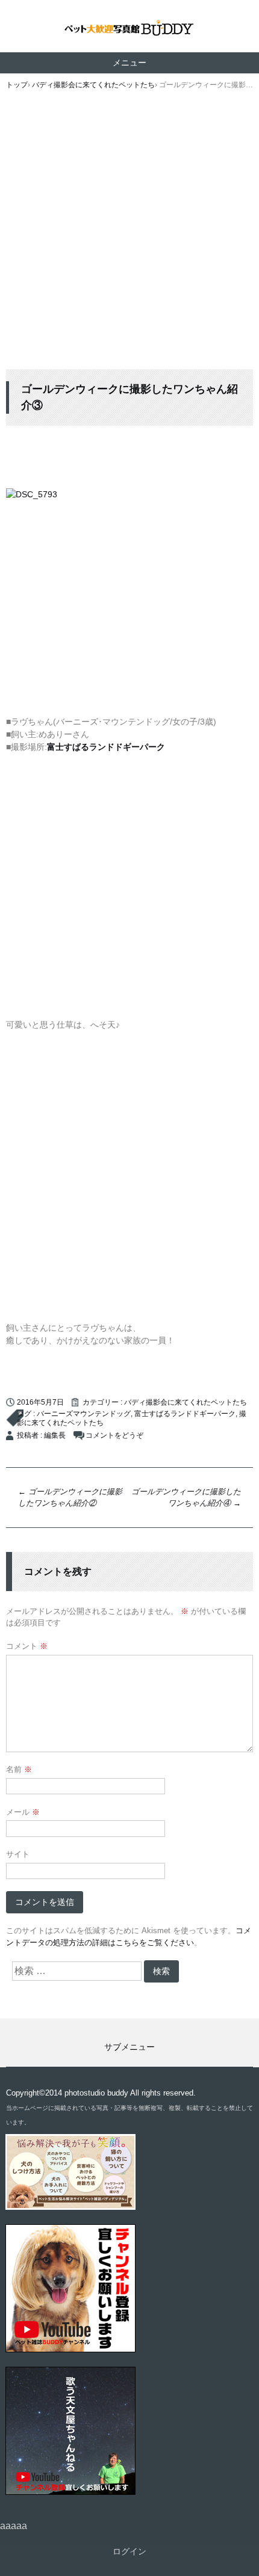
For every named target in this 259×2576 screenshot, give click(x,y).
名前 (19, 1769)
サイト (18, 1854)
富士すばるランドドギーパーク (185, 1414)
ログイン (129, 2551)
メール (23, 1812)
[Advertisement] (129, 234)
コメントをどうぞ (114, 1435)
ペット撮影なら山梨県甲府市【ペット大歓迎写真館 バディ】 (129, 29)
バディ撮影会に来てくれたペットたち (186, 1402)
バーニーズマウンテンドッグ (84, 1414)
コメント (27, 1646)
